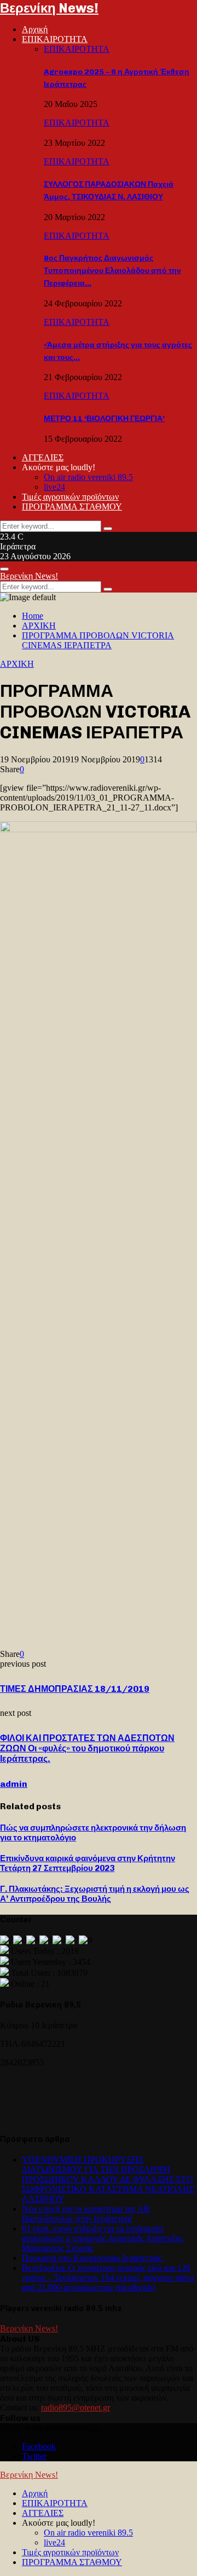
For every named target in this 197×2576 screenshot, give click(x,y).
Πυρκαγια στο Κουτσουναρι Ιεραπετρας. (93, 2258)
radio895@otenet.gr (76, 2408)
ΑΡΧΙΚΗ (17, 664)
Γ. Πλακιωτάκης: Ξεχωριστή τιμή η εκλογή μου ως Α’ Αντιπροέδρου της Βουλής (95, 1894)
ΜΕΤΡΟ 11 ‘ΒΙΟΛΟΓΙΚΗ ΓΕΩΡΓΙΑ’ (104, 419)
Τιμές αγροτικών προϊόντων (70, 497)
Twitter (34, 2456)
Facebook (39, 2446)
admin (14, 1784)
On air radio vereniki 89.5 (88, 477)
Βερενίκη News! (49, 8)
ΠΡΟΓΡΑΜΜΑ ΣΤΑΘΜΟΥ (72, 507)
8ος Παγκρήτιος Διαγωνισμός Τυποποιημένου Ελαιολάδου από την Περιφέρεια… (112, 271)
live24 (54, 487)
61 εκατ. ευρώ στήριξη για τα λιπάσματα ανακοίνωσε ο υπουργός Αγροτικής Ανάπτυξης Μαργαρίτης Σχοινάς (103, 2238)
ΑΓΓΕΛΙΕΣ (43, 457)
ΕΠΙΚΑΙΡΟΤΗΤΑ (55, 39)
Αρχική (35, 29)
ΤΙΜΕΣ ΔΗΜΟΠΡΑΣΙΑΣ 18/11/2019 (75, 1689)
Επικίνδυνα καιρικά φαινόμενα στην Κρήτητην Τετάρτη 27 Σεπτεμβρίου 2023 (88, 1863)
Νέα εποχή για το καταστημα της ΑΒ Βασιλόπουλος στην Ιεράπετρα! (86, 2214)
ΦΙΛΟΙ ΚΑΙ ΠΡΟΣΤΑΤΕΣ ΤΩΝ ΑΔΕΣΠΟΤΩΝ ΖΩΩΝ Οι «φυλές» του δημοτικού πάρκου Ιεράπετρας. (87, 1748)
